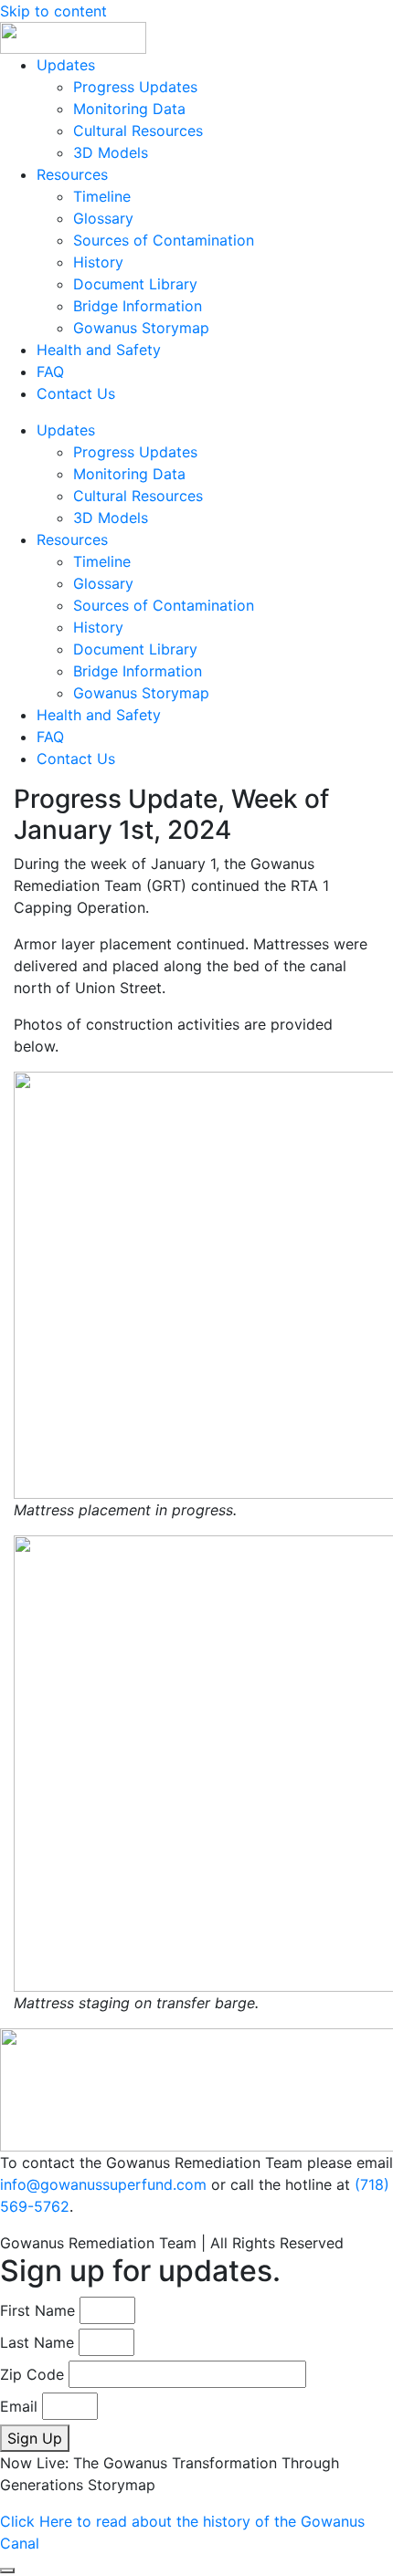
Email (19, 2406)
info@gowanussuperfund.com (103, 2184)
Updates (66, 65)
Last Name (37, 2342)
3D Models (111, 152)
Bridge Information (138, 306)
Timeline (102, 196)
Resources (72, 174)
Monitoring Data (129, 109)
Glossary (103, 218)
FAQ (50, 372)
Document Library (135, 284)
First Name (37, 2310)
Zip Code (32, 2374)
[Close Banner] (7, 2571)
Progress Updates (135, 87)
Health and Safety (99, 350)
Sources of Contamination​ (164, 240)
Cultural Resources (138, 131)
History (98, 262)
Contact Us (76, 393)
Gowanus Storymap (141, 328)
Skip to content (53, 11)
